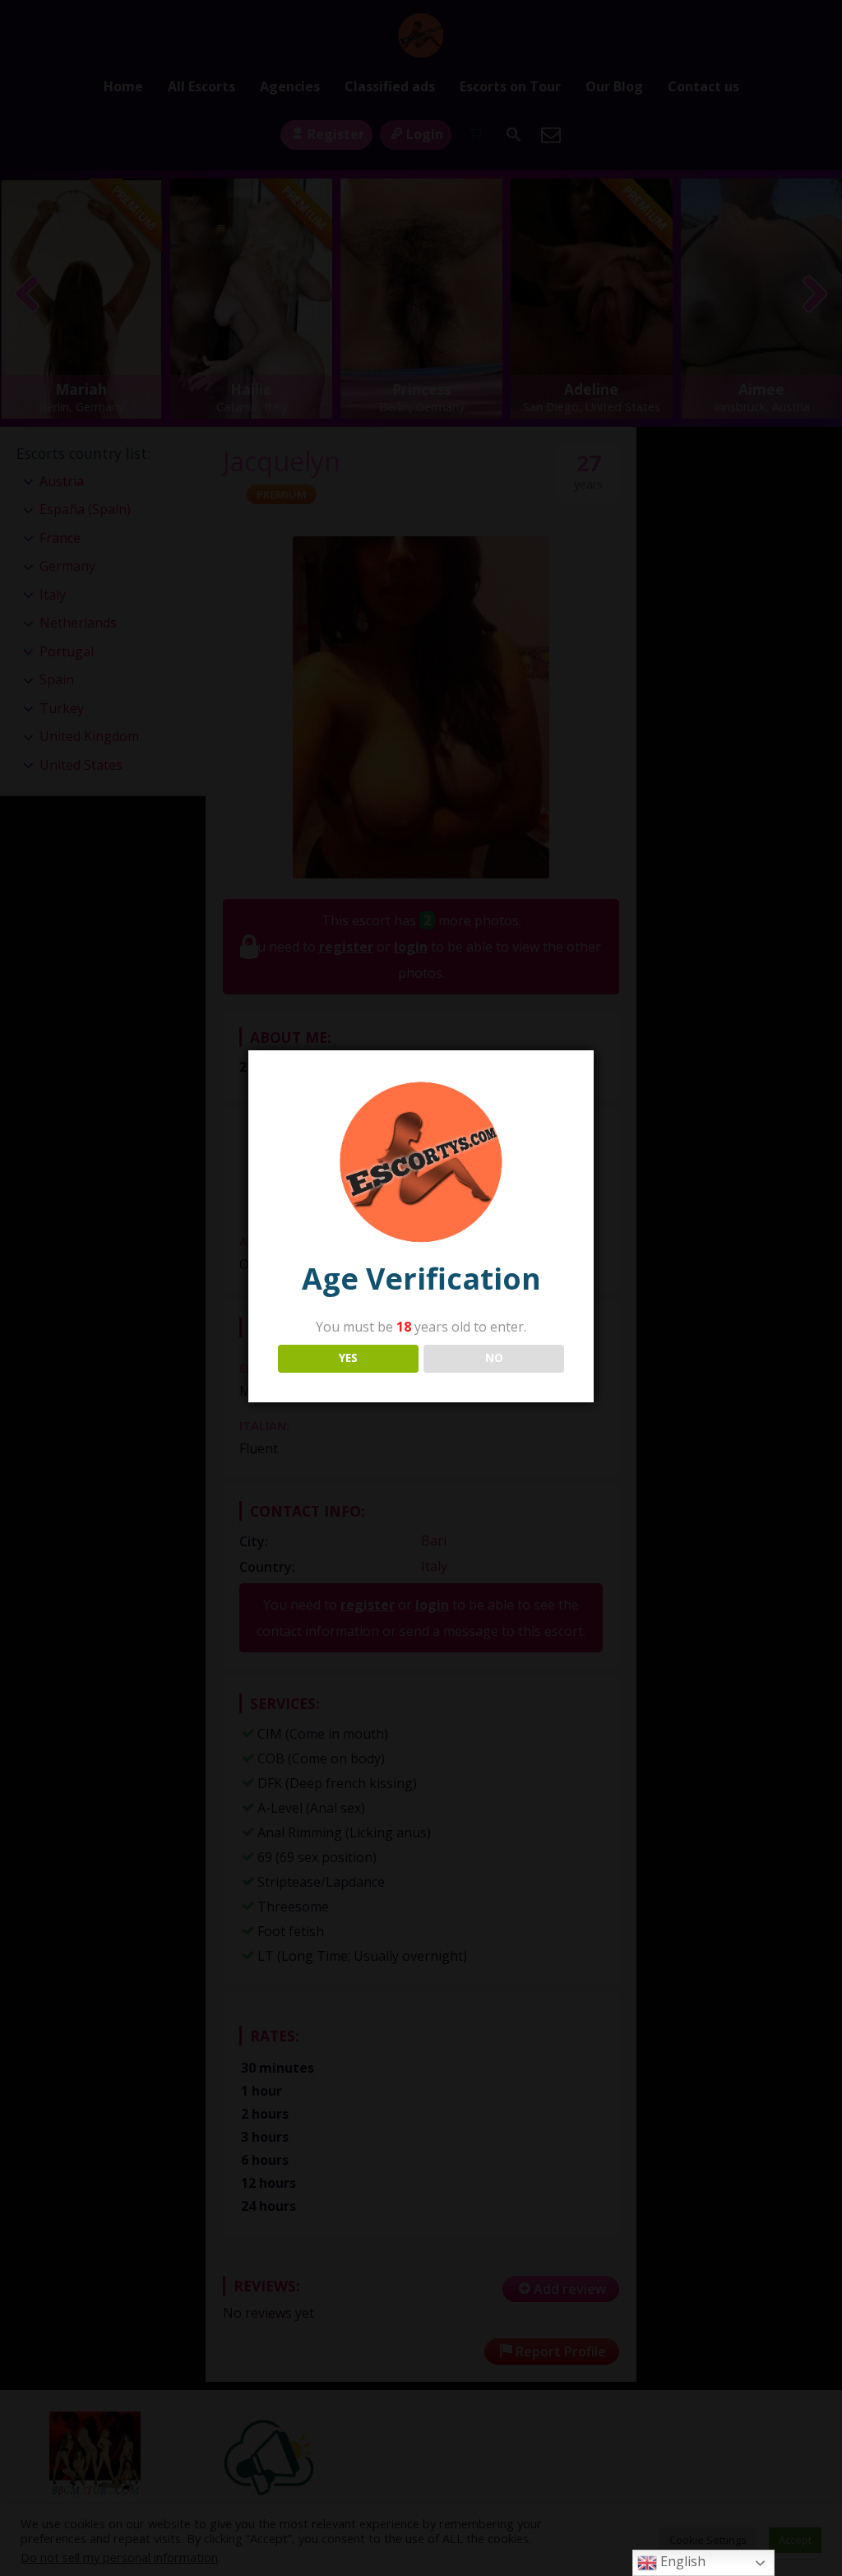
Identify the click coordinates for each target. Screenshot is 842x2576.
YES (348, 1358)
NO (494, 1358)
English (681, 2561)
